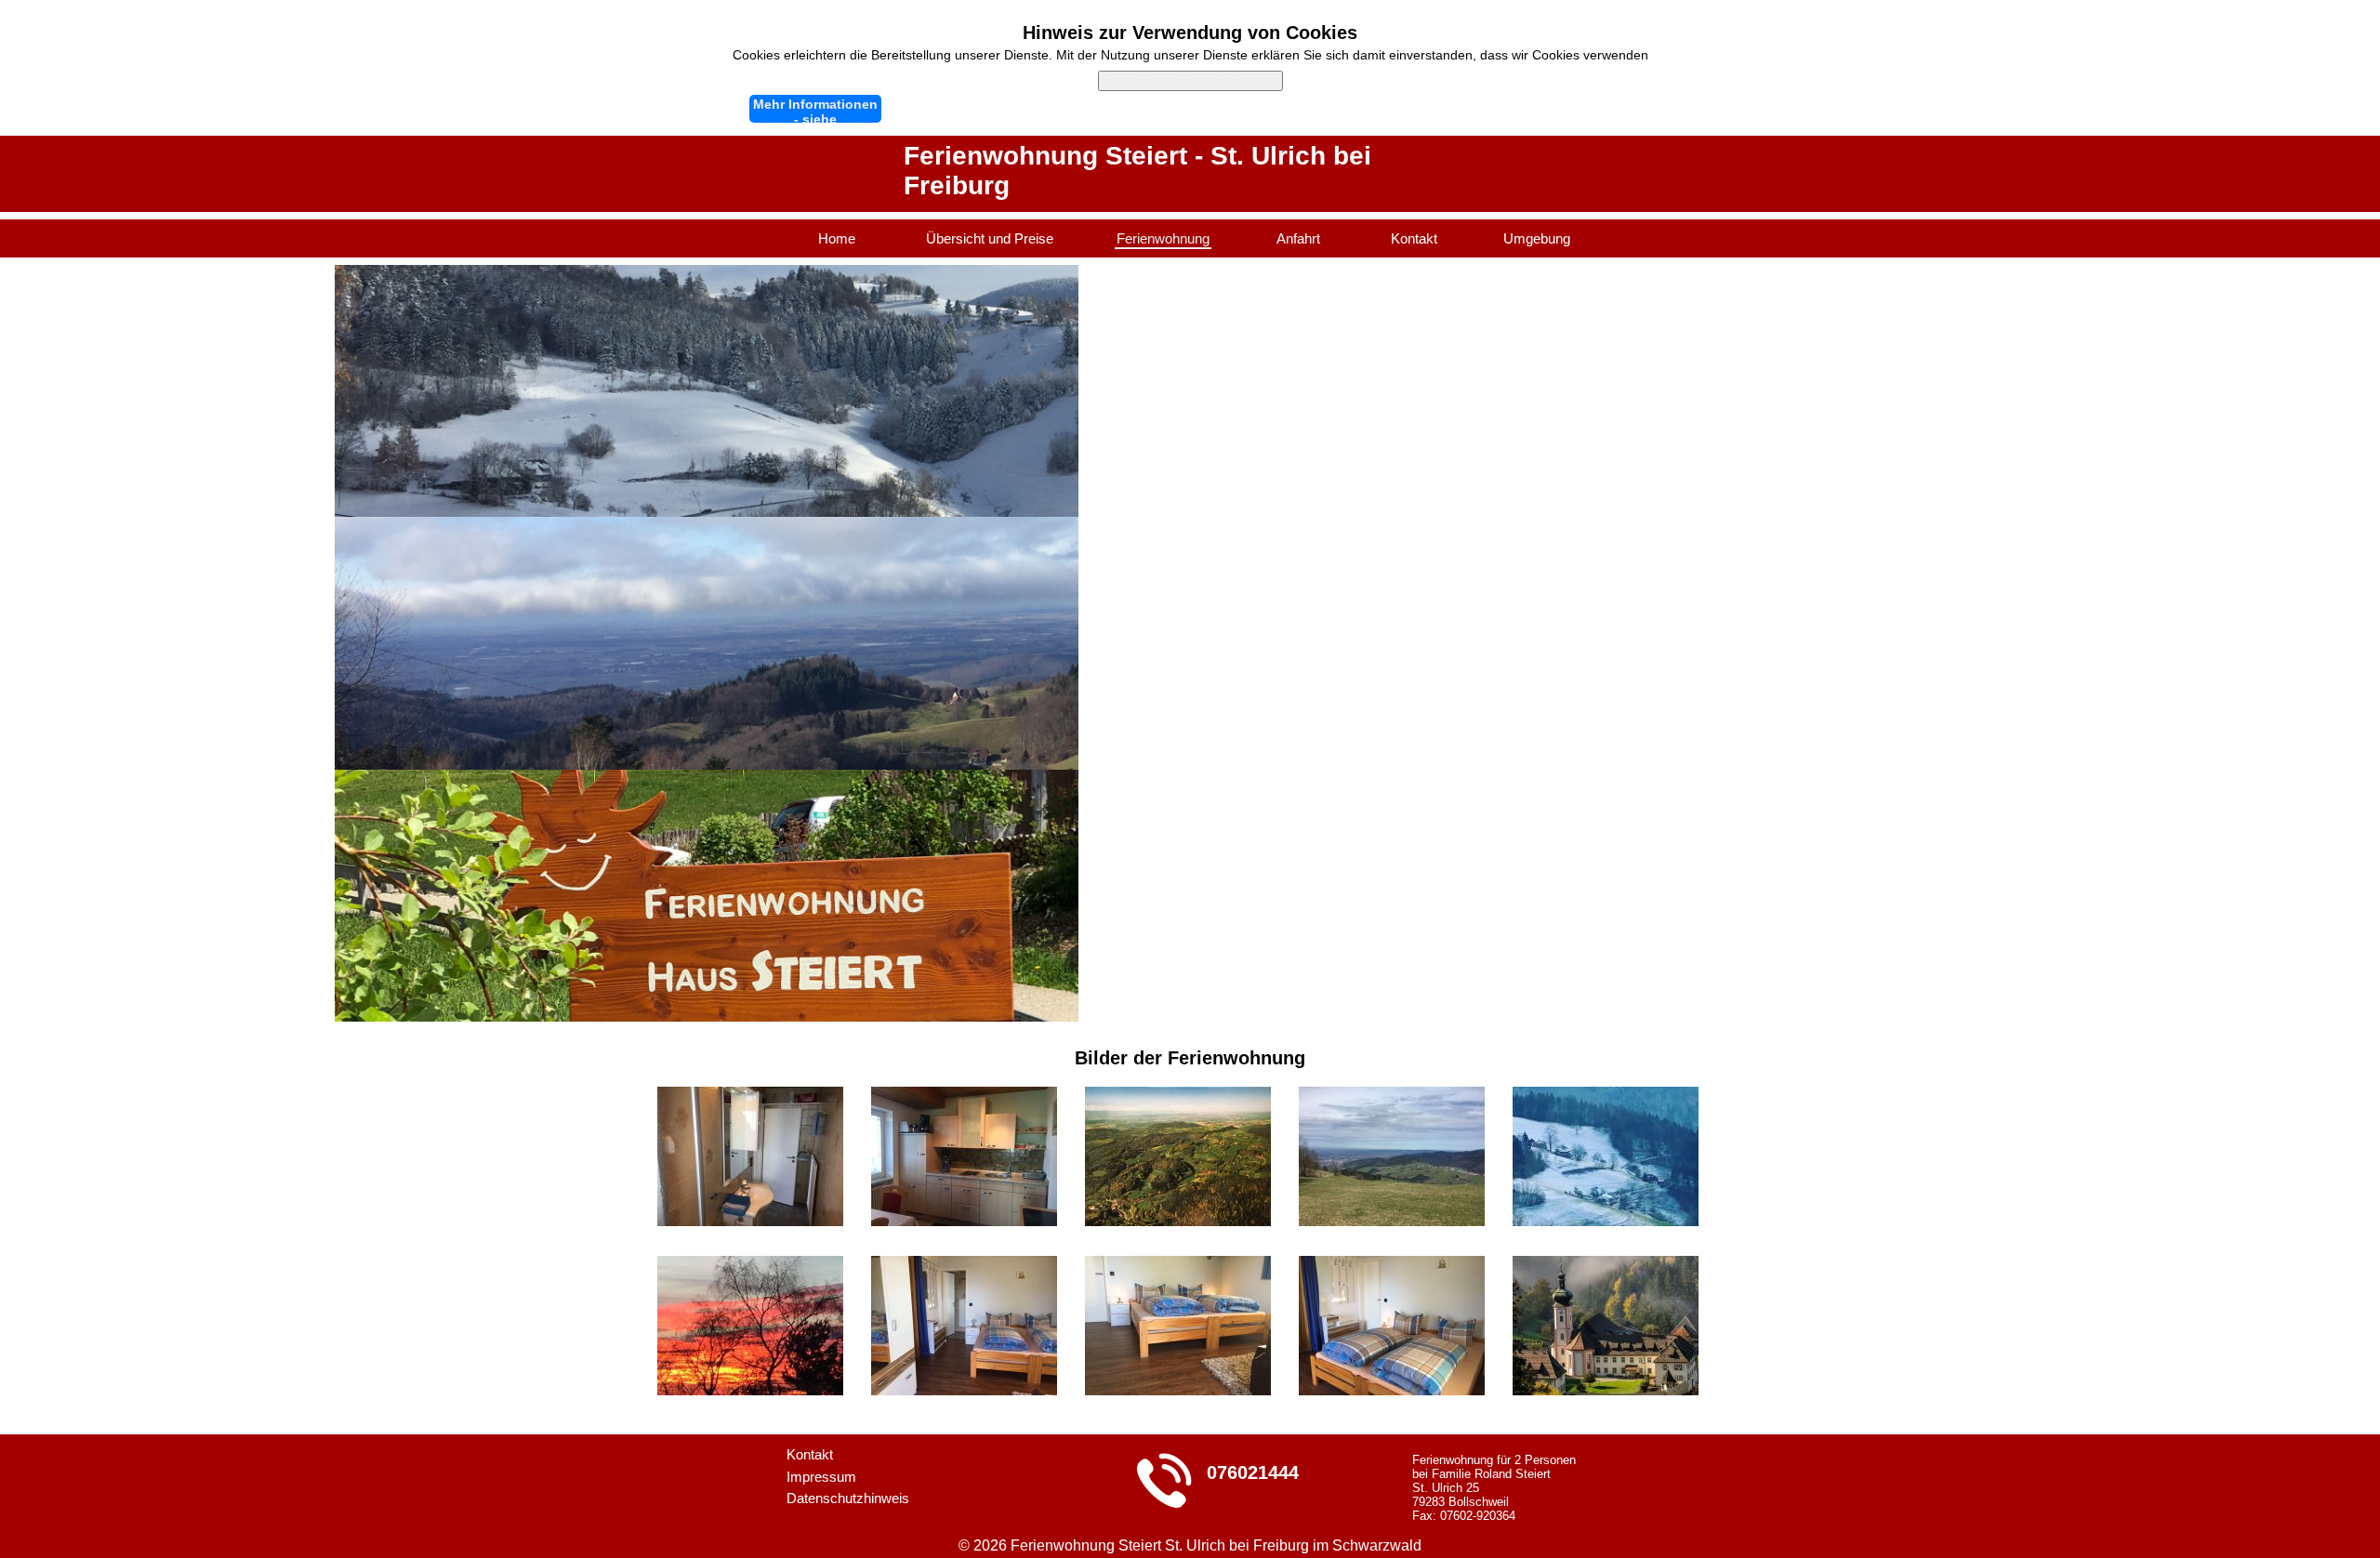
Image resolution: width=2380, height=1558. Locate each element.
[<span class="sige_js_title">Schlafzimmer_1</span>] (1178, 1266)
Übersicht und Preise (990, 238)
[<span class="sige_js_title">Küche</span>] (964, 1096)
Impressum (821, 1477)
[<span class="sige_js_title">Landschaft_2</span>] (1606, 1096)
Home (837, 238)
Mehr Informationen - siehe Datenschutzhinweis (816, 110)
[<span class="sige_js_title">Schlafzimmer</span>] (964, 1266)
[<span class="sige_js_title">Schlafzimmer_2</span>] (1392, 1266)
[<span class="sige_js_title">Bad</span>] (750, 1096)
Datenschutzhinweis (848, 1498)
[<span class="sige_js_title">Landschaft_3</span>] (750, 1266)
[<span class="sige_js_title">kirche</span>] (1606, 1266)
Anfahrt (1298, 238)
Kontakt (1414, 238)
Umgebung (1537, 238)
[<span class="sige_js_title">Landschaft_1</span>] (1392, 1096)
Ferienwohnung (1163, 238)
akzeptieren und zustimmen (1190, 80)
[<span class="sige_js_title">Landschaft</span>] (1178, 1096)
